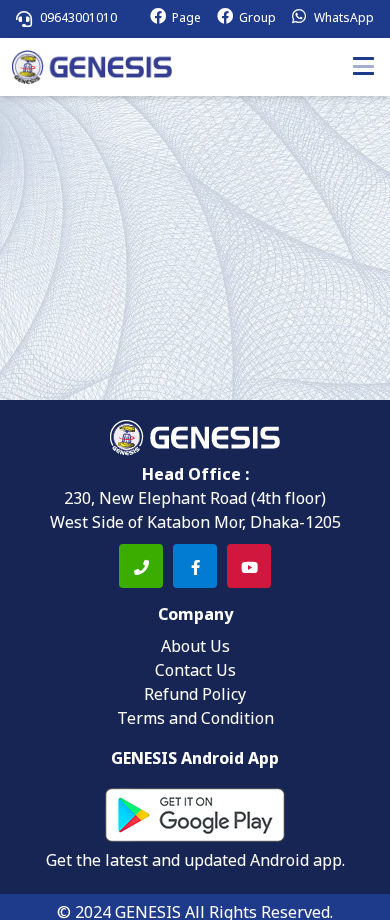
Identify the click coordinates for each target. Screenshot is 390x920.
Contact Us (195, 672)
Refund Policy (195, 696)
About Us (195, 648)
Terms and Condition (195, 720)
